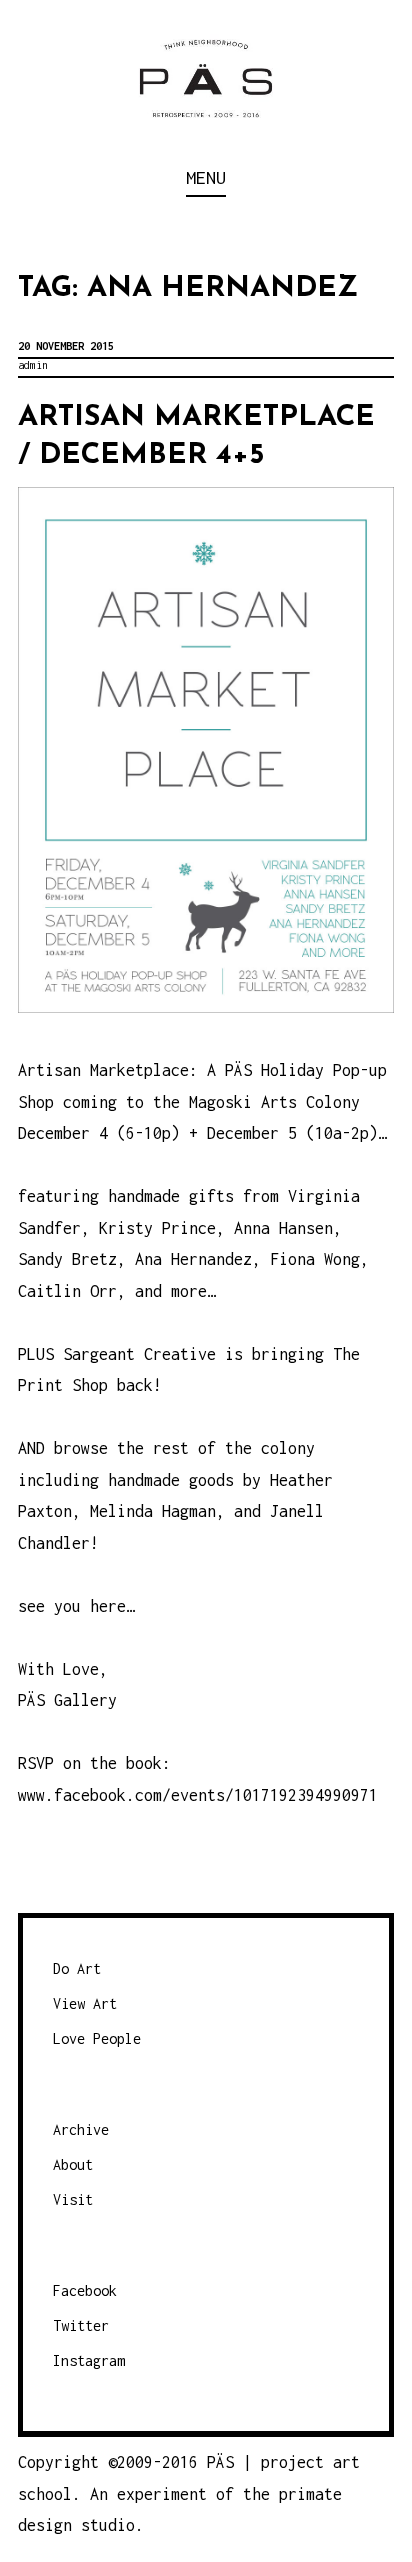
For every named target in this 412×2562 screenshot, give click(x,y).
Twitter (81, 2325)
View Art (85, 2003)
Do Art (77, 1968)
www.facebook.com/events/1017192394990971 (198, 1795)
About (73, 2164)
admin (33, 365)
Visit (73, 2199)
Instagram (89, 2360)
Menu (206, 177)
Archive (81, 2129)
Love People (97, 2038)
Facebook (85, 2290)
